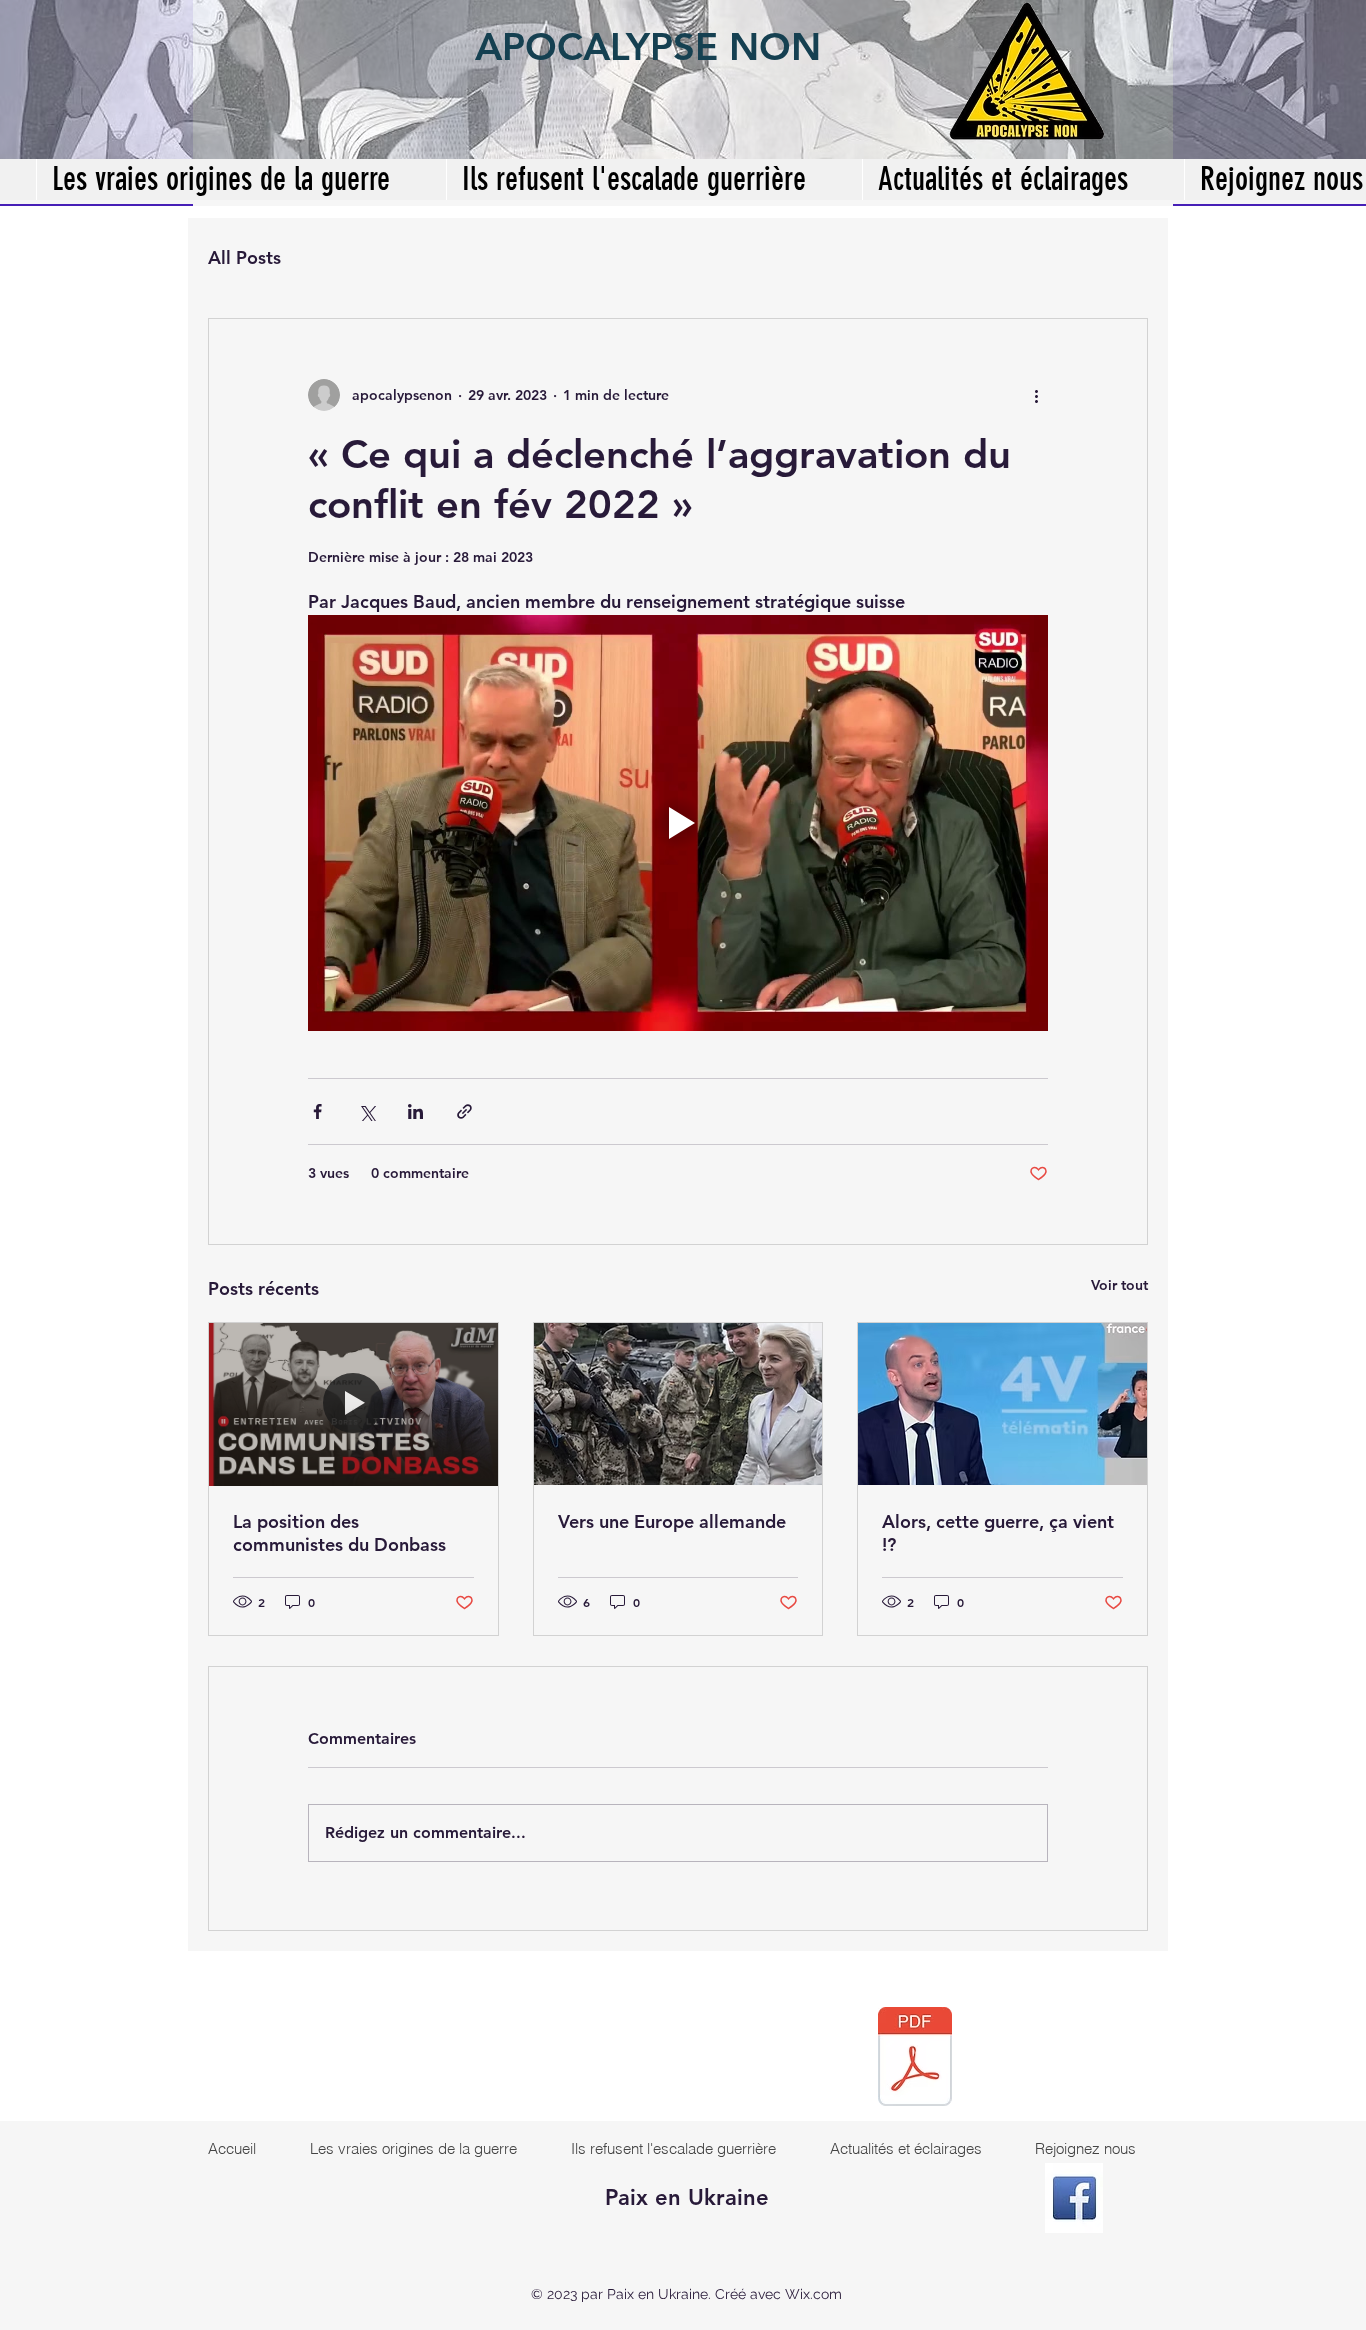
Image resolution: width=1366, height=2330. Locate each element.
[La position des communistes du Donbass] (353, 1404)
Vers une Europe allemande (672, 1521)
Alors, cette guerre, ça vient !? (998, 1533)
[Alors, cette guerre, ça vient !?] (1002, 1404)
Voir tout (1119, 1285)
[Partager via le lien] (464, 1111)
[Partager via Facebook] (317, 1111)
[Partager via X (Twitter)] (366, 1111)
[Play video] (678, 823)
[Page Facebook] (1073, 2198)
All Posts (244, 257)
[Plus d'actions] (1036, 395)
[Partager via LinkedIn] (415, 1111)
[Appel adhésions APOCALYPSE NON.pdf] (914, 2059)
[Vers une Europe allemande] (678, 1404)
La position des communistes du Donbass (339, 1533)
